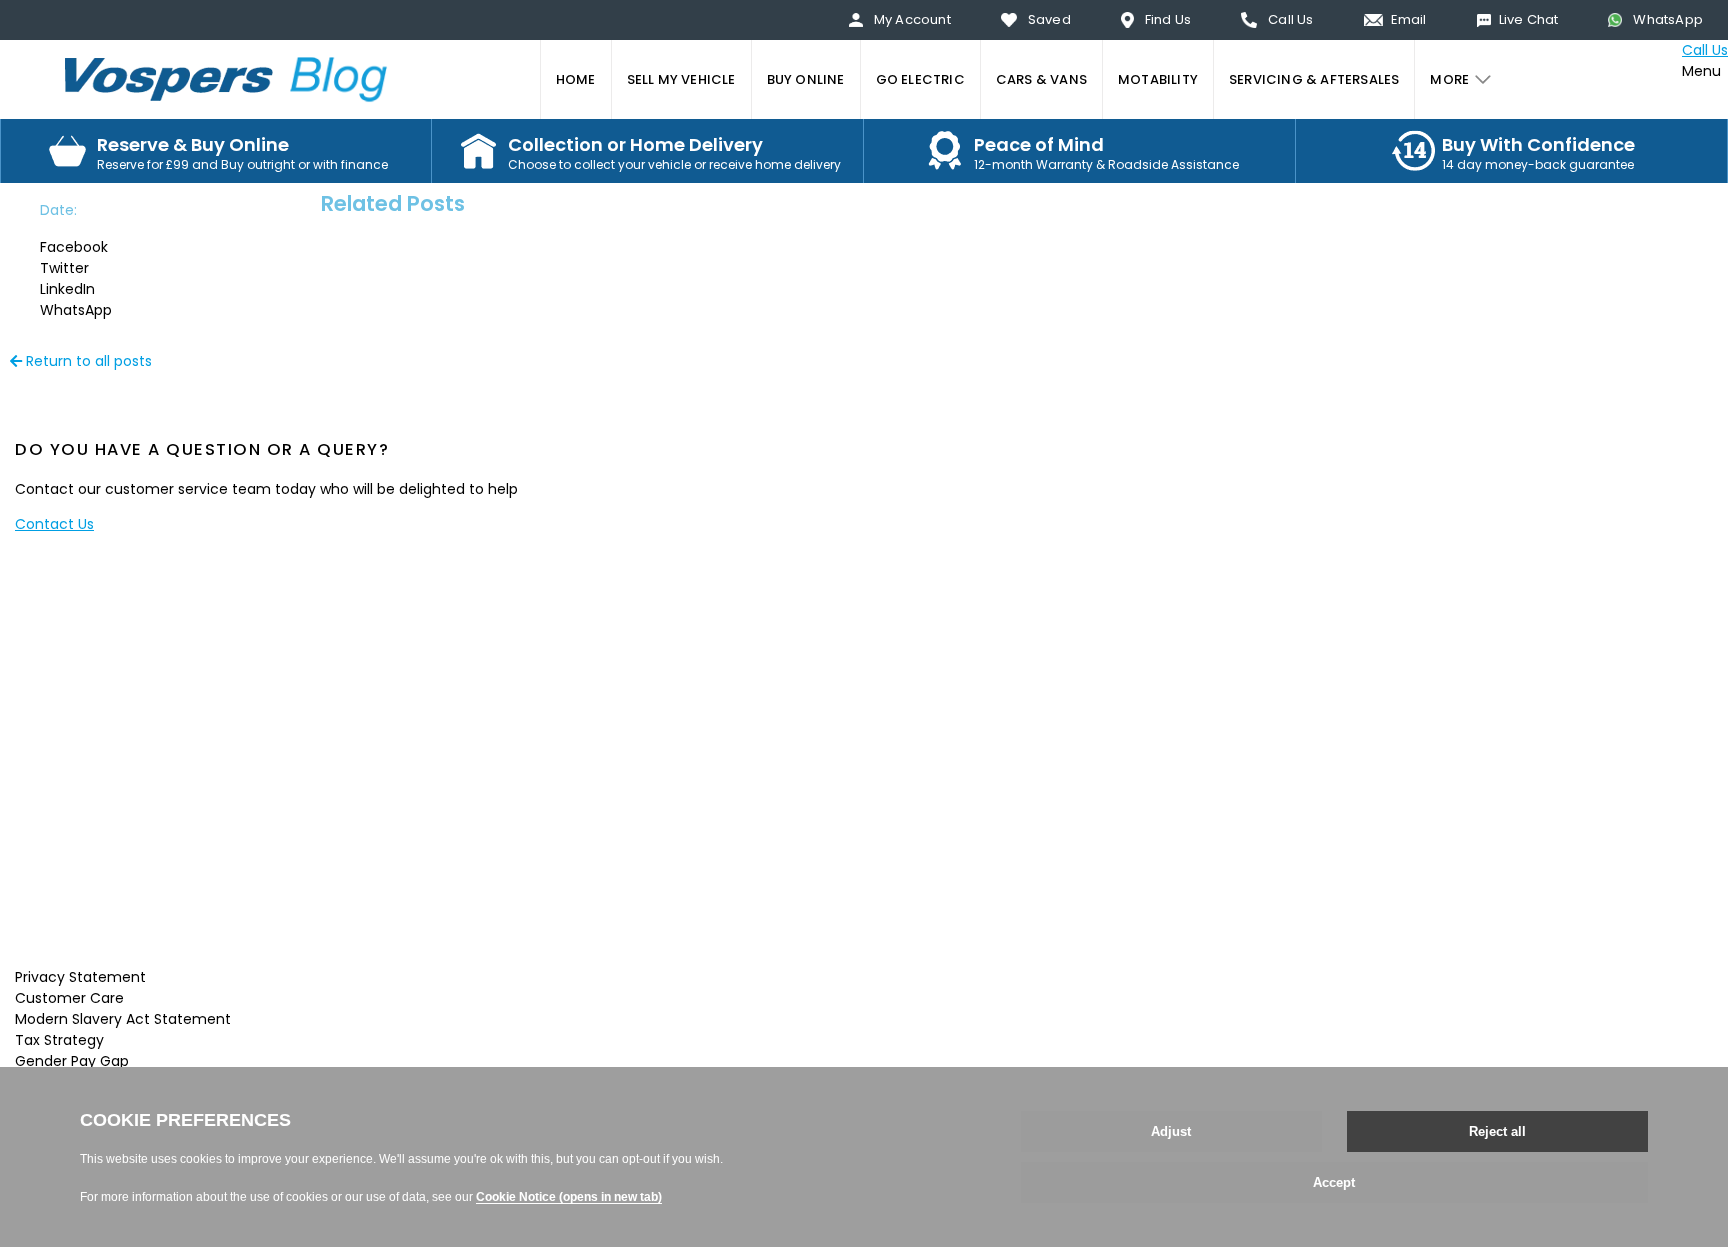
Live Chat (1529, 19)
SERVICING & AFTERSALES (1314, 79)
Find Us (1168, 19)
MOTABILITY (1158, 79)
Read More (409, 942)
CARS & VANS (1041, 79)
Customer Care (69, 998)
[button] (94, 247)
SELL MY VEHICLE (681, 79)
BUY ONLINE (806, 79)
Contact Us (54, 524)
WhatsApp (1668, 19)
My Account (912, 19)
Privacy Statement (80, 977)
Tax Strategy (59, 1040)
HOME (576, 79)
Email (1409, 19)
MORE (1449, 79)
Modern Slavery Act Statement (123, 1019)
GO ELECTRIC (920, 79)
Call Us (1290, 19)
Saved (1049, 19)
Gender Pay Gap (72, 1061)
